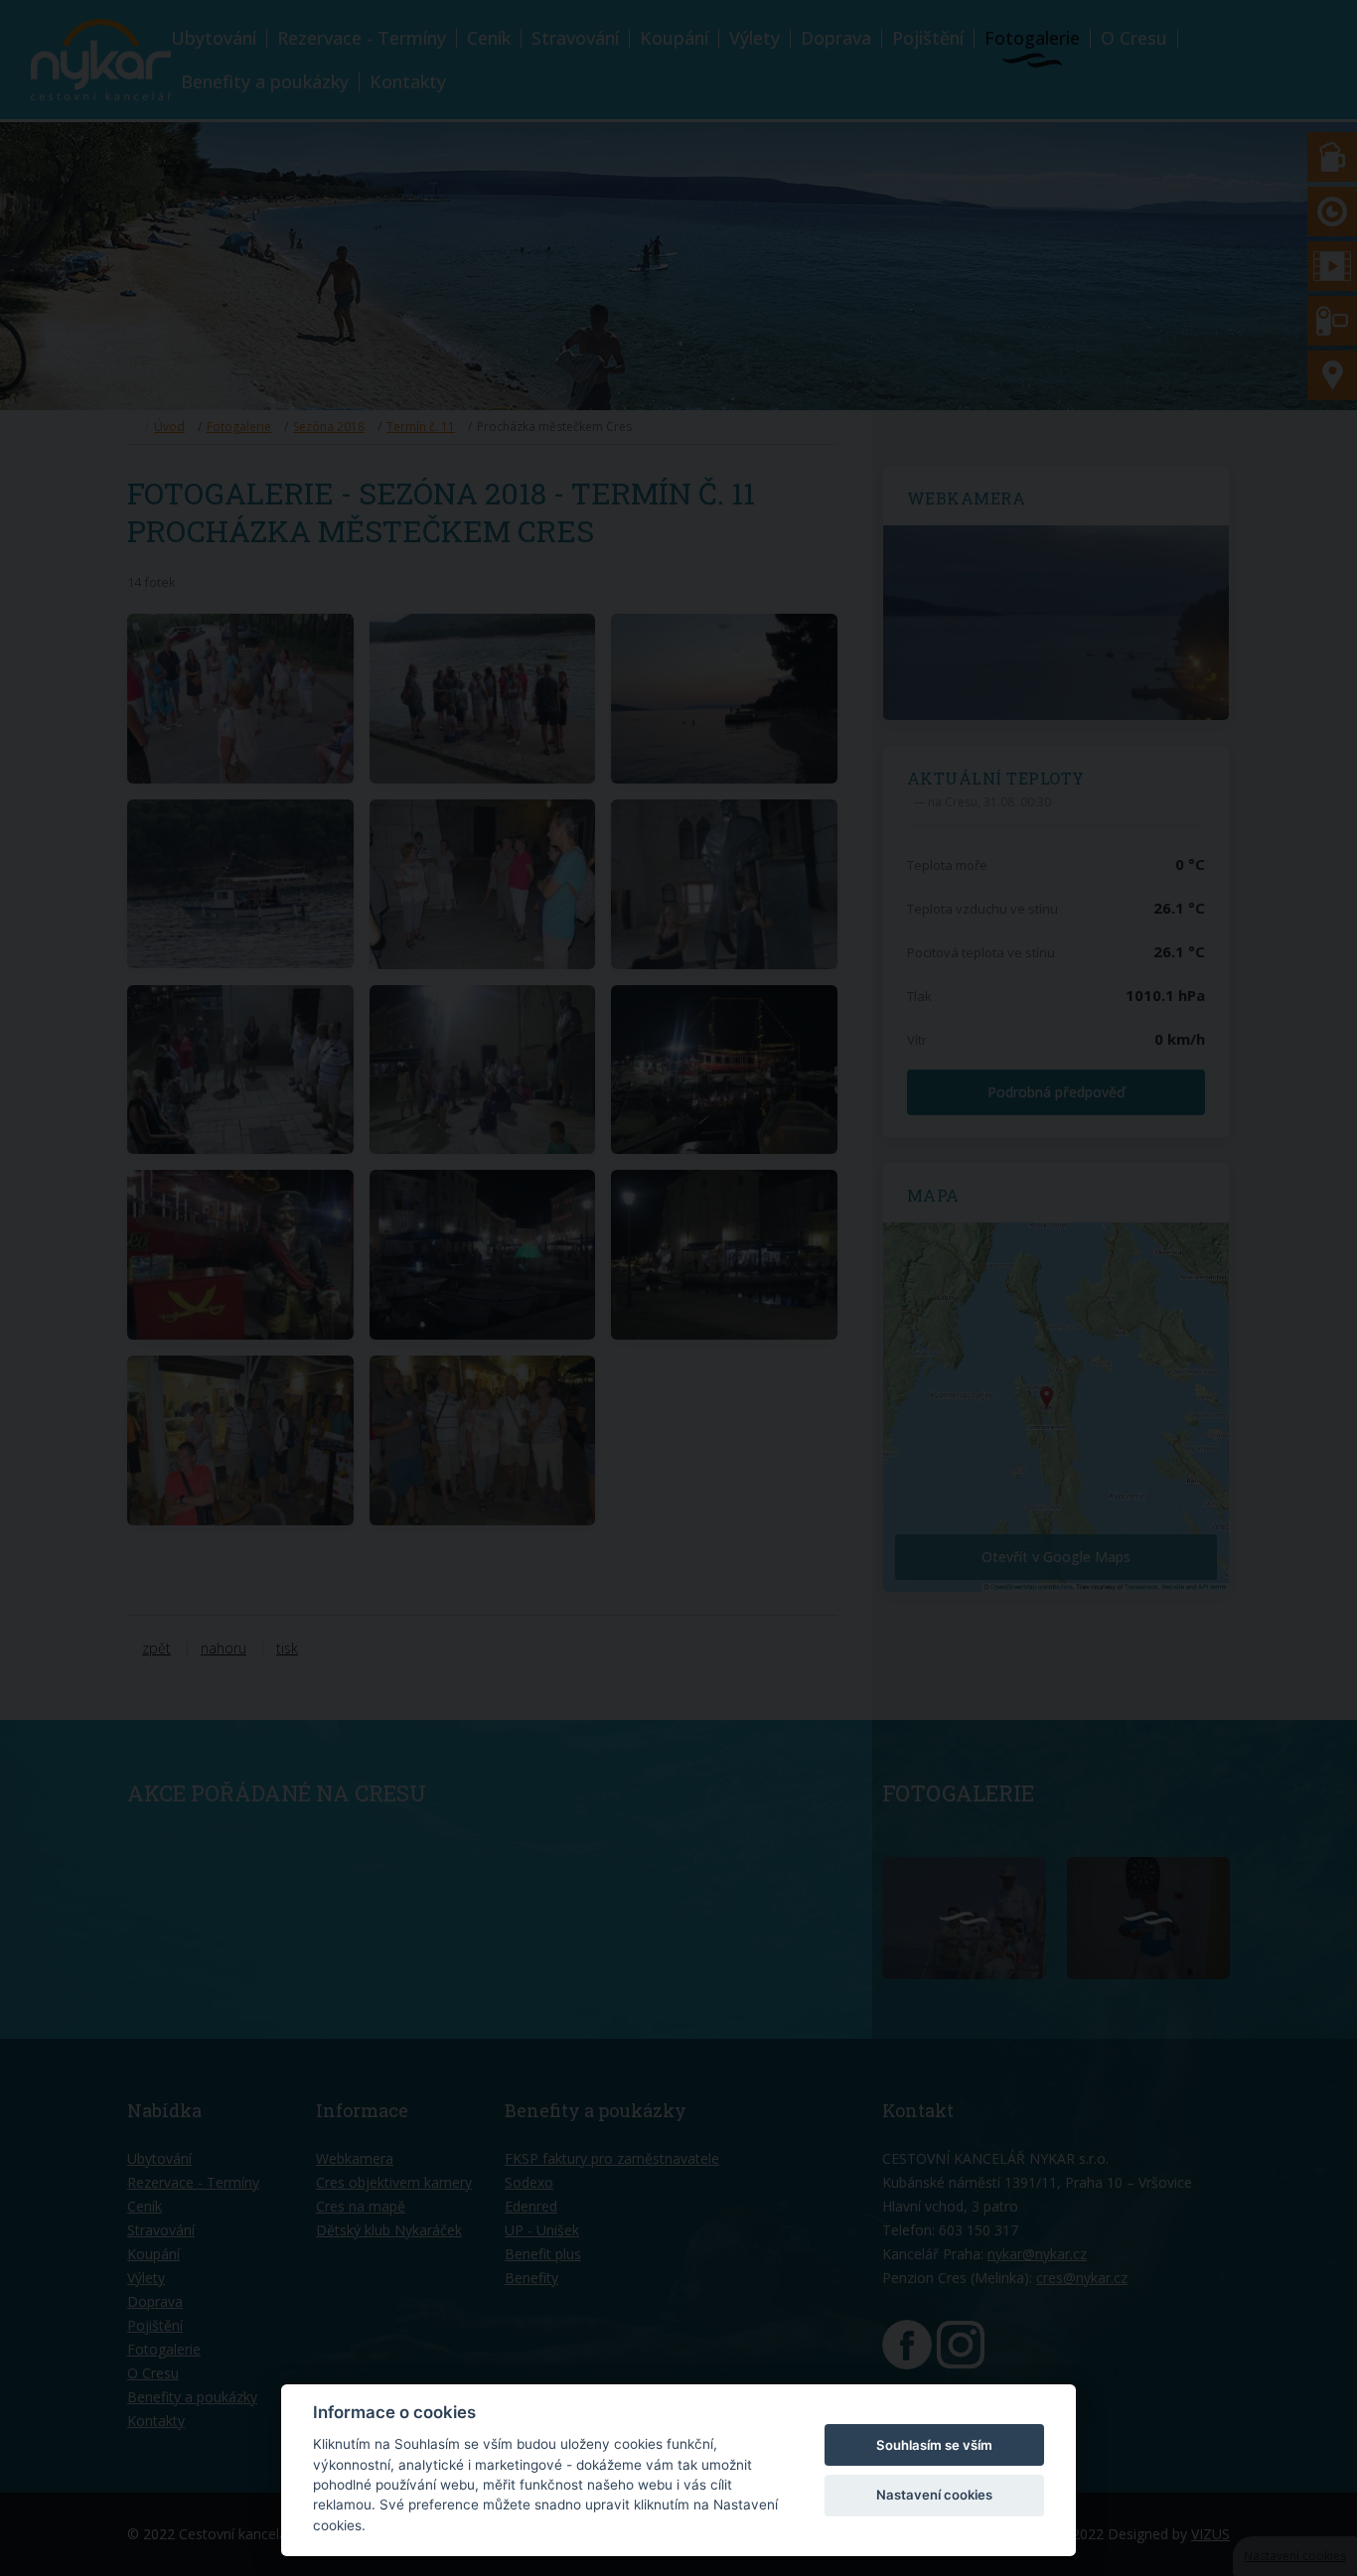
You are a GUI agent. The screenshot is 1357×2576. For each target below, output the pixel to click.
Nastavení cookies (934, 2495)
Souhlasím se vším (934, 2445)
